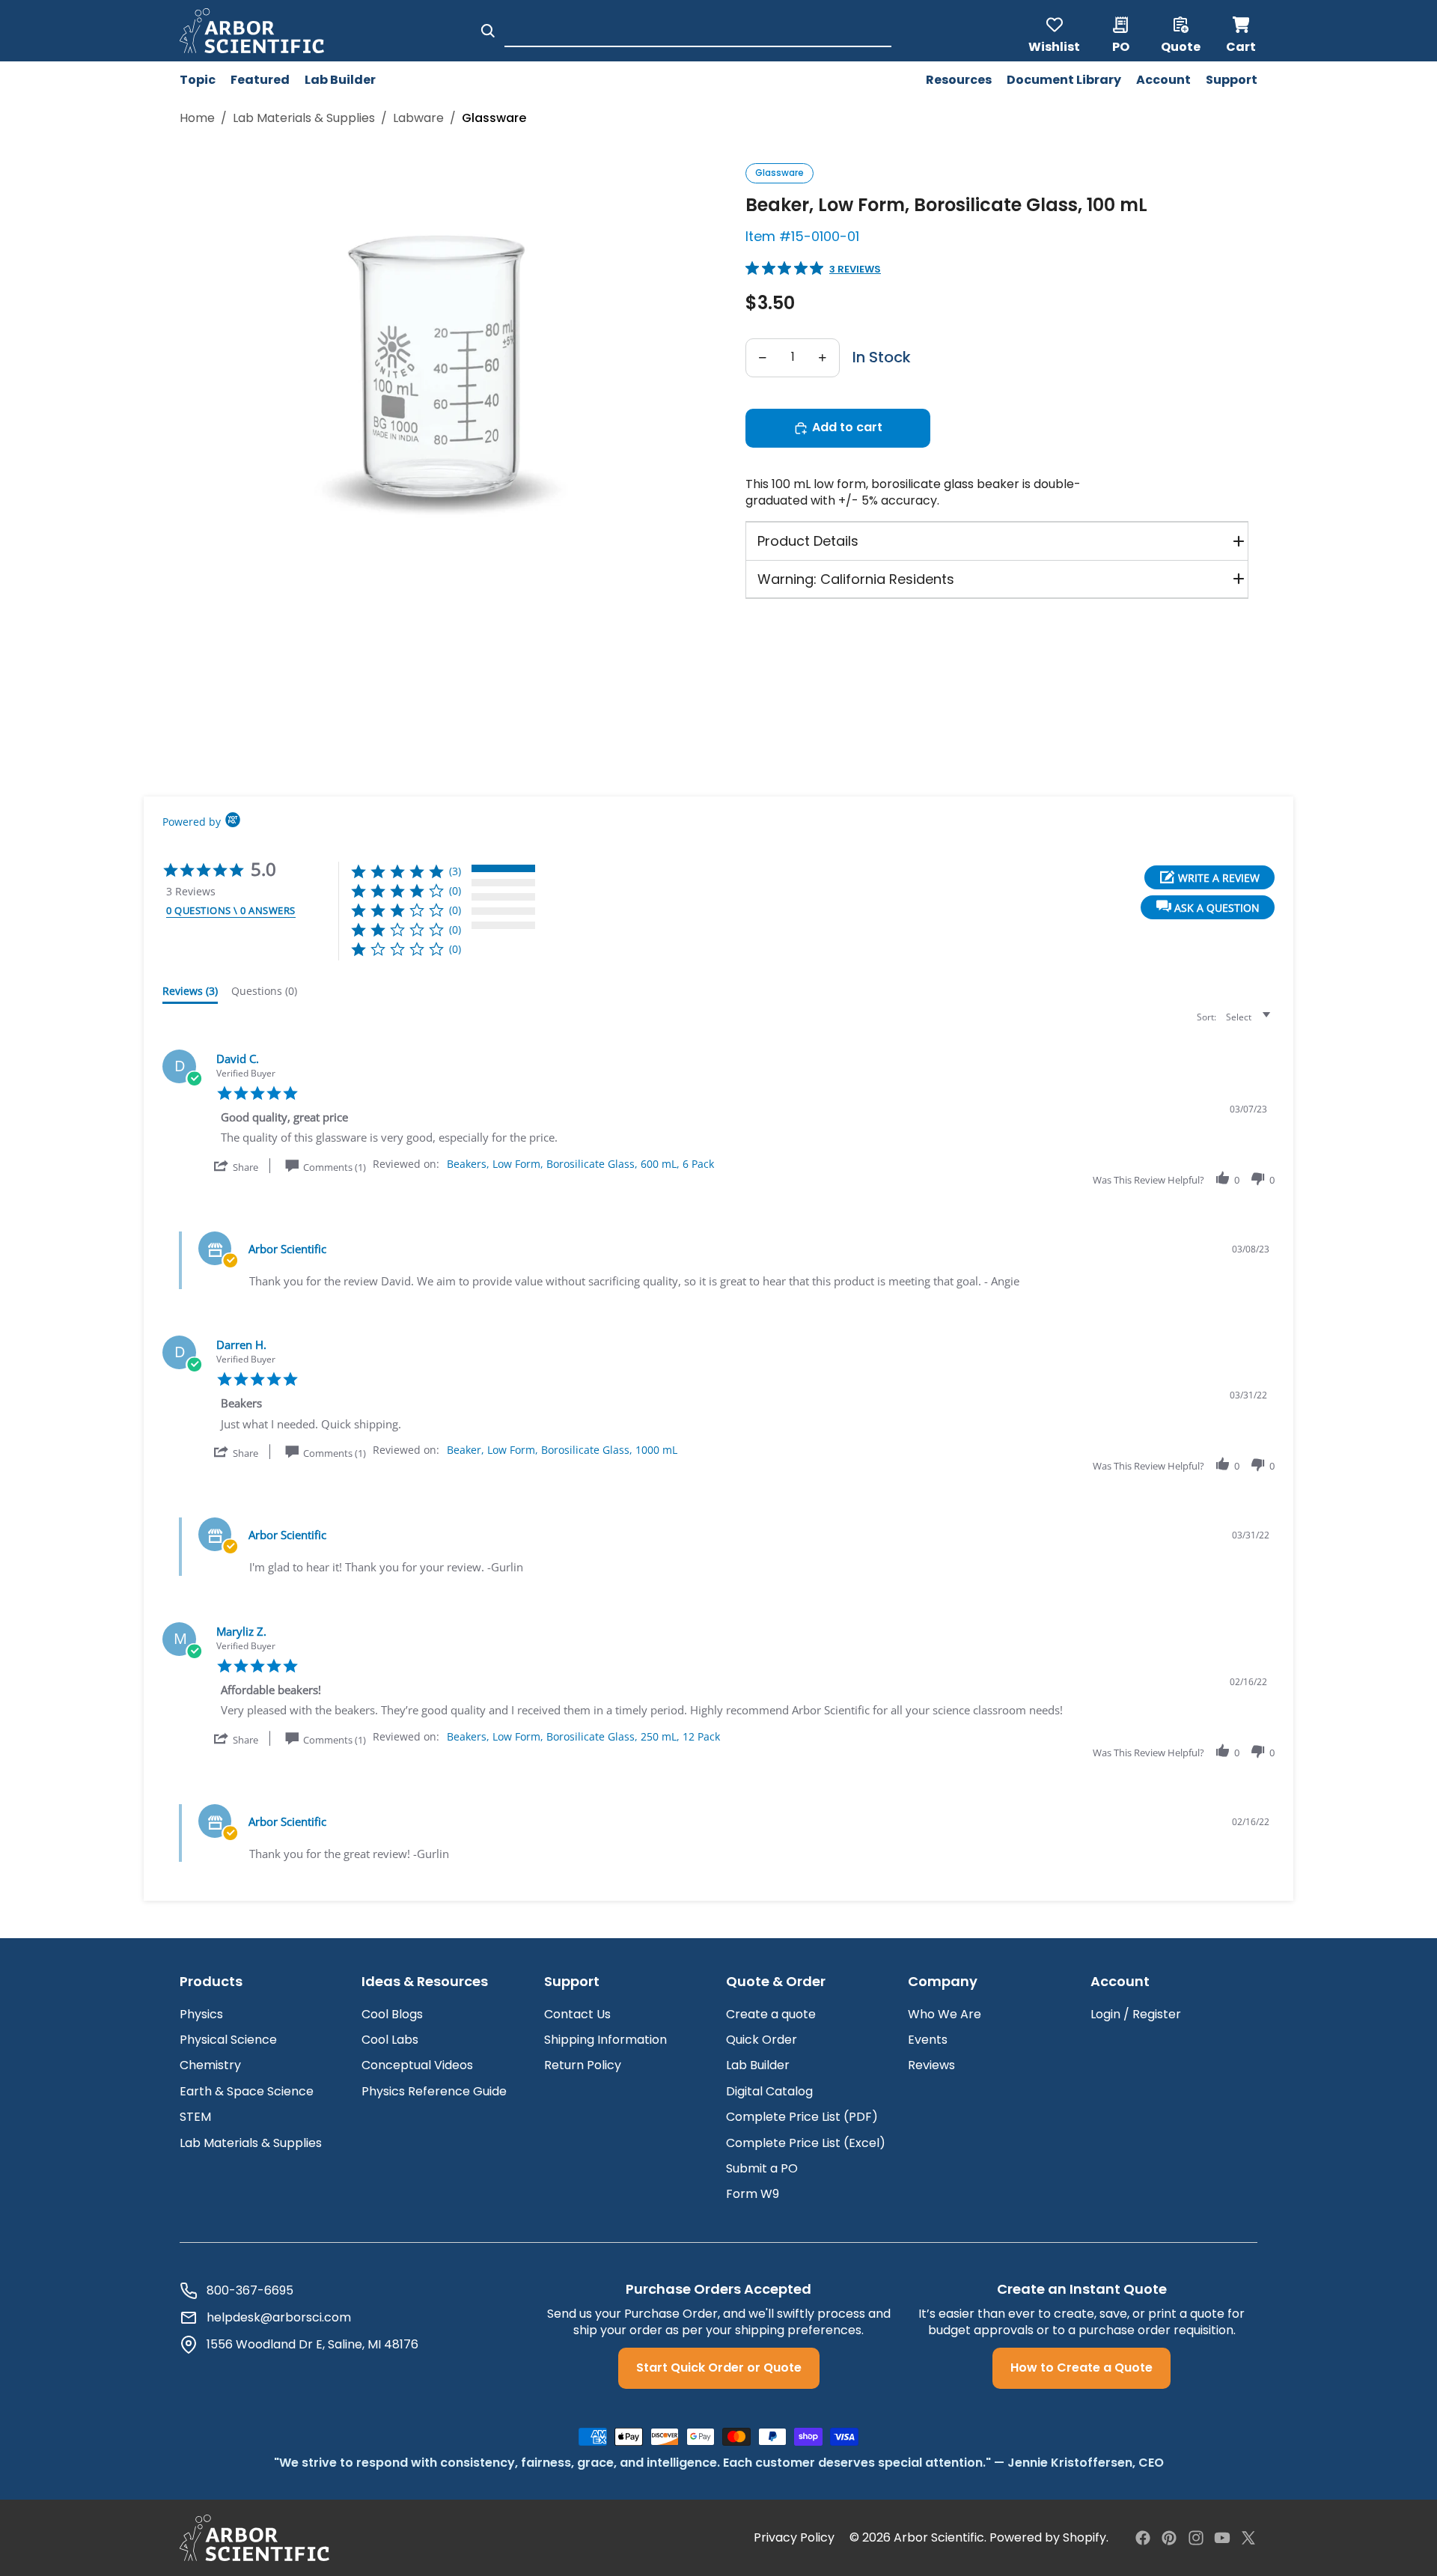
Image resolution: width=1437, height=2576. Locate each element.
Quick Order (762, 2040)
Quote (1181, 46)
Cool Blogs (392, 2014)
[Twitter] (1248, 2538)
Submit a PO (762, 2168)
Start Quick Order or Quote (719, 2368)
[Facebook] (1143, 2538)
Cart (1242, 31)
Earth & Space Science (247, 2091)
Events (928, 2040)
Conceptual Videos (417, 2065)
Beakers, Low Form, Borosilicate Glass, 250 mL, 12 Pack (583, 1736)
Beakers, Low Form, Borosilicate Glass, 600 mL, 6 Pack (580, 1164)
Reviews (931, 2065)
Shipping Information (605, 2040)
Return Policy (583, 2065)
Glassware (779, 173)
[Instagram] (1196, 2538)
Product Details (808, 541)
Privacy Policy (794, 2538)
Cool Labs (390, 2040)
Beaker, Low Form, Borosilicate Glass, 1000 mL (562, 1450)
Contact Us (577, 2014)
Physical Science (228, 2040)
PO (1121, 46)
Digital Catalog (769, 2091)
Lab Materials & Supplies (304, 118)
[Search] (488, 31)
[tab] (190, 994)
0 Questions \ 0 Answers (231, 910)
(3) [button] (455, 871)
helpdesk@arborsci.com (279, 2318)
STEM (195, 2117)
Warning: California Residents (856, 579)
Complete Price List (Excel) (806, 2143)
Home (197, 118)
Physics (201, 2014)
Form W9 (753, 2194)
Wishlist (1054, 46)
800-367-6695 (250, 2291)
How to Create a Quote (1081, 2368)
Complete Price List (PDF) (802, 2117)
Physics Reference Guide (434, 2091)
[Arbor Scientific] (254, 2538)
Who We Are (945, 2014)
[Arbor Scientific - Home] (252, 31)
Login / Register (1136, 2014)
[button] (1208, 907)
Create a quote (771, 2014)
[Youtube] (1222, 2538)
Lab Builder (758, 2065)
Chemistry (210, 2065)
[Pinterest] (1169, 2538)
